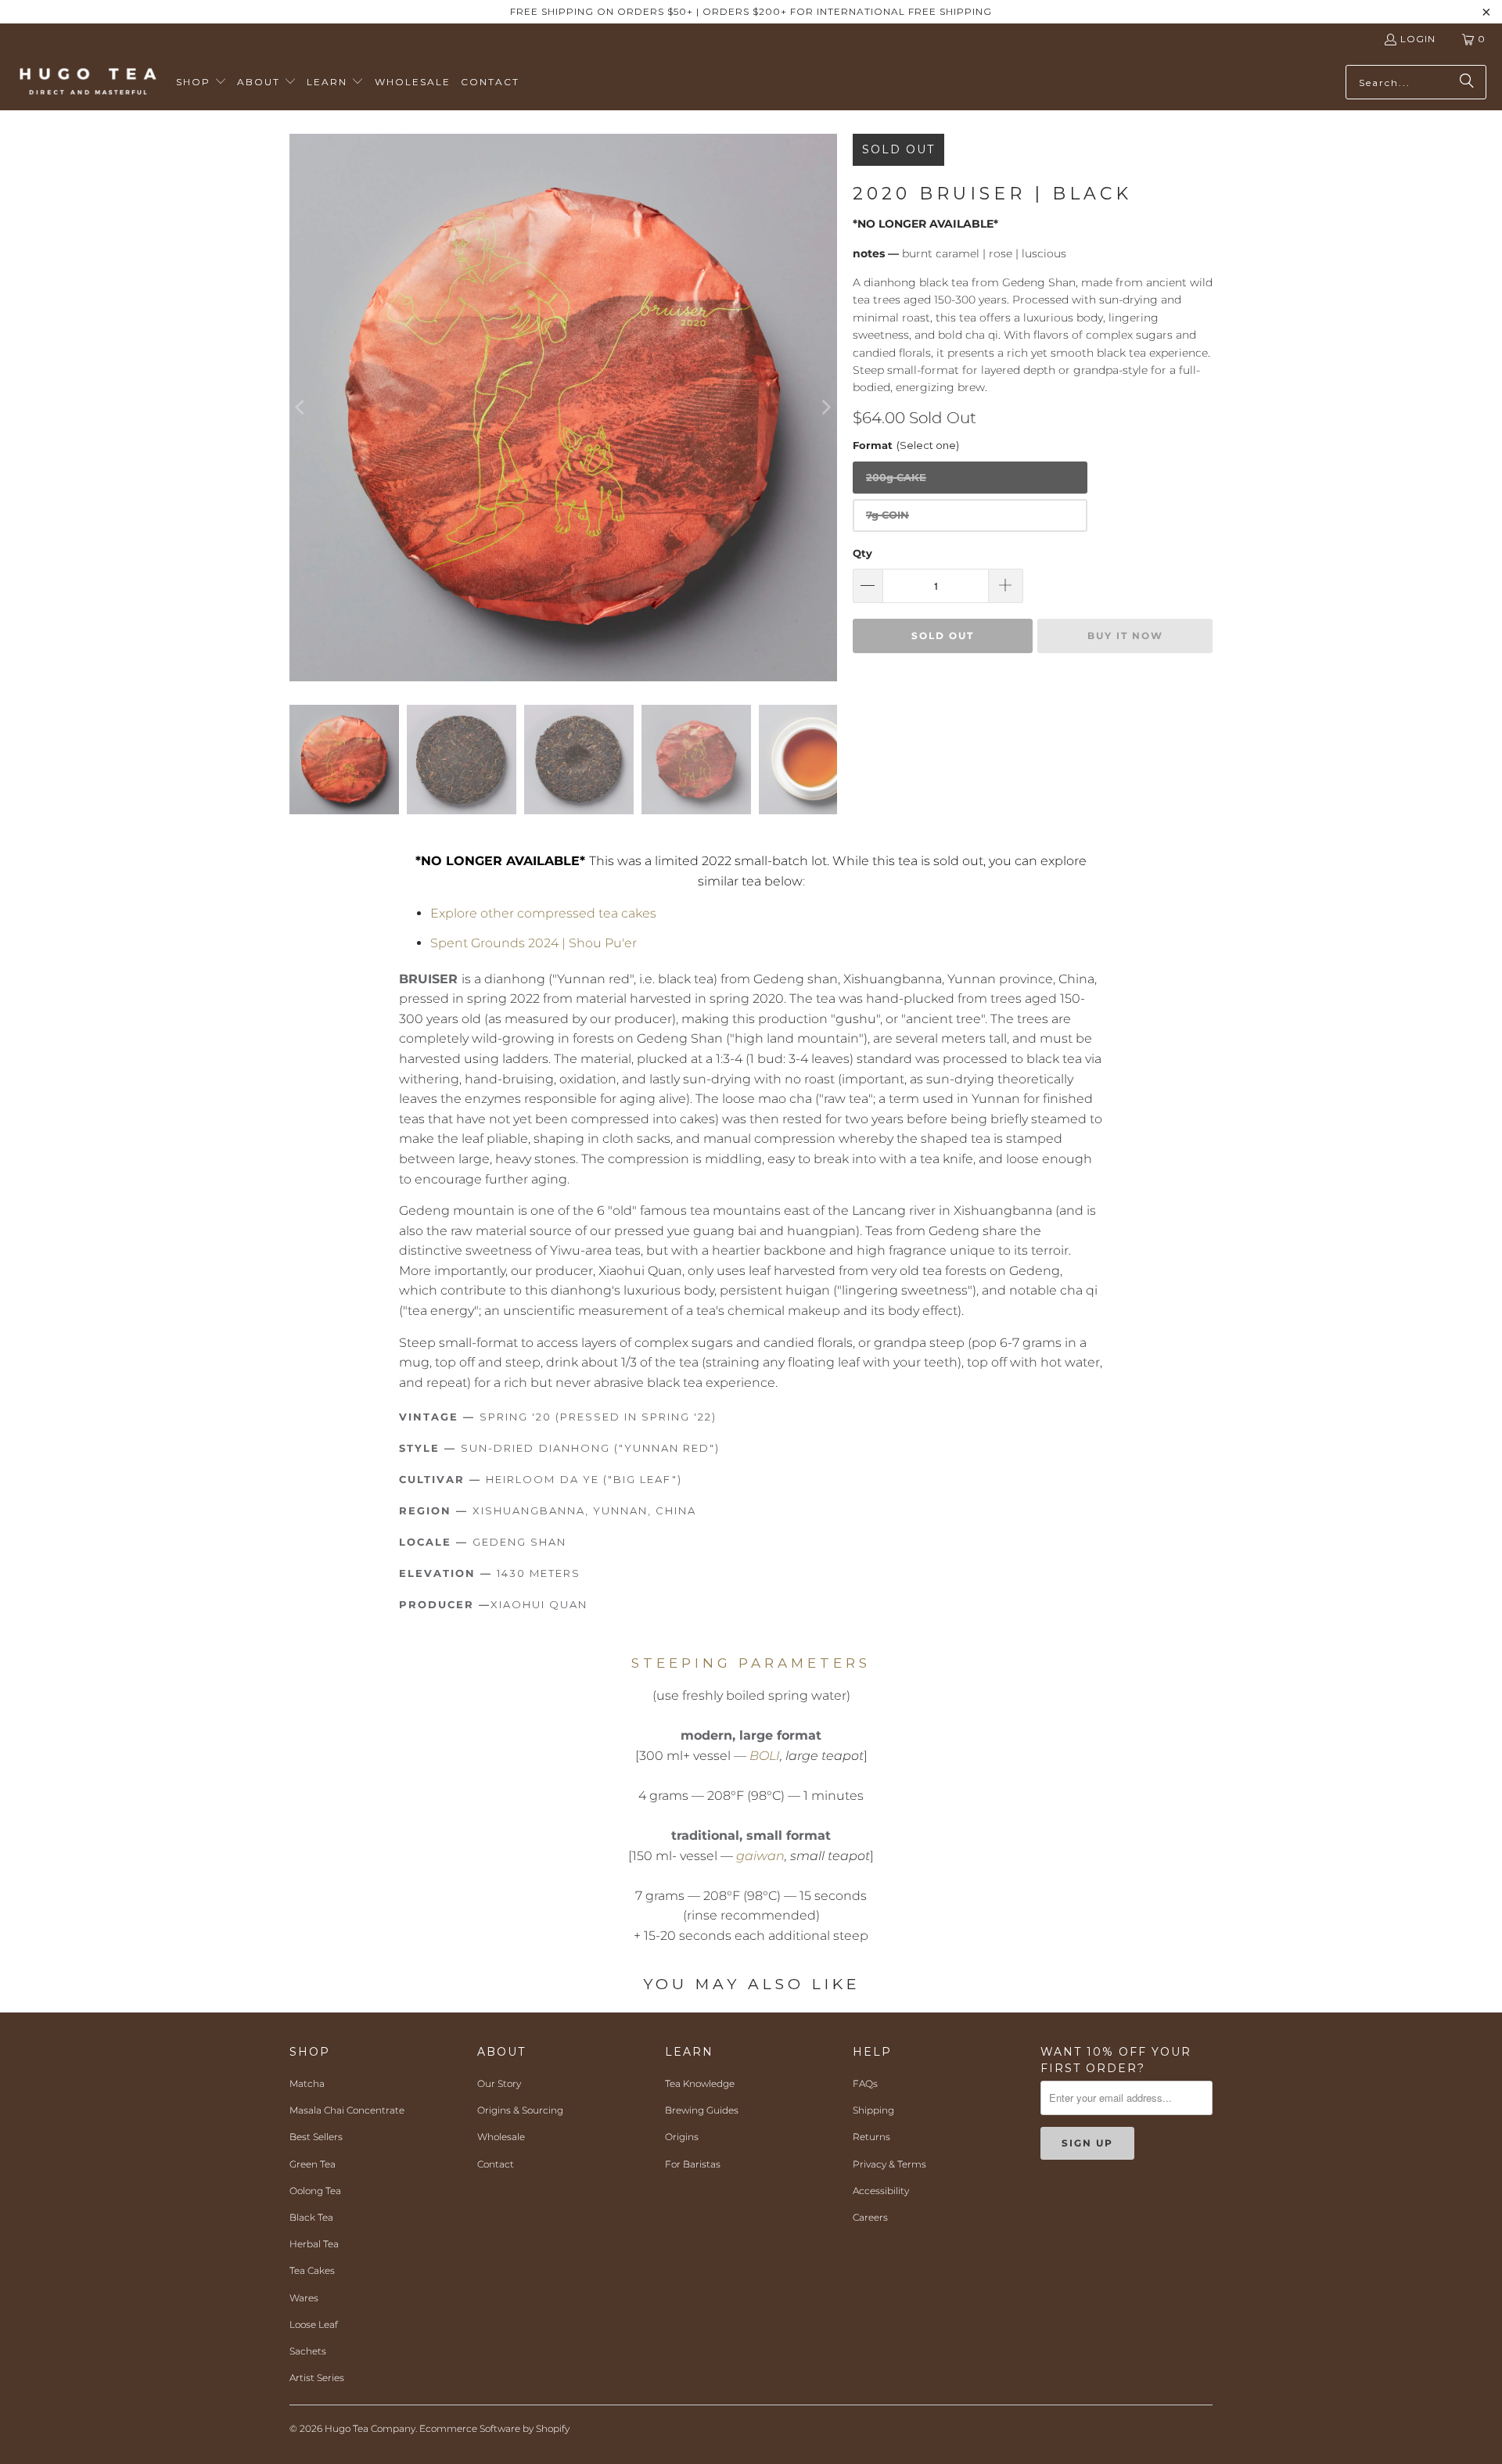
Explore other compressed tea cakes (543, 913)
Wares (304, 2298)
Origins (682, 2137)
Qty (862, 553)
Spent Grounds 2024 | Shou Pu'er (534, 943)
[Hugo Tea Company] (88, 82)
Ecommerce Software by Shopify (494, 2428)
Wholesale (501, 2137)
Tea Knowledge (700, 2083)
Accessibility (881, 2191)
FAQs (865, 2083)
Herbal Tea (314, 2244)
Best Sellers (316, 2137)
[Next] (825, 408)
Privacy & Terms (889, 2164)
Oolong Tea (315, 2191)
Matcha (307, 2083)
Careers (870, 2217)
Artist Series (317, 2378)
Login (1418, 39)
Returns (871, 2137)
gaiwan (760, 1856)
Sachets (308, 2351)
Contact (496, 2164)
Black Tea (311, 2217)
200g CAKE (896, 477)
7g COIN (888, 515)
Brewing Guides (702, 2110)
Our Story (499, 2083)
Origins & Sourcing (520, 2110)
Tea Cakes (312, 2270)
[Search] (1467, 82)
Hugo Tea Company (370, 2428)
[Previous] (301, 408)
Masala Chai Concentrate (347, 2110)
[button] (201, 83)
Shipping (873, 2110)
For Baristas (693, 2164)
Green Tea (313, 2164)
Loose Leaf (314, 2324)
